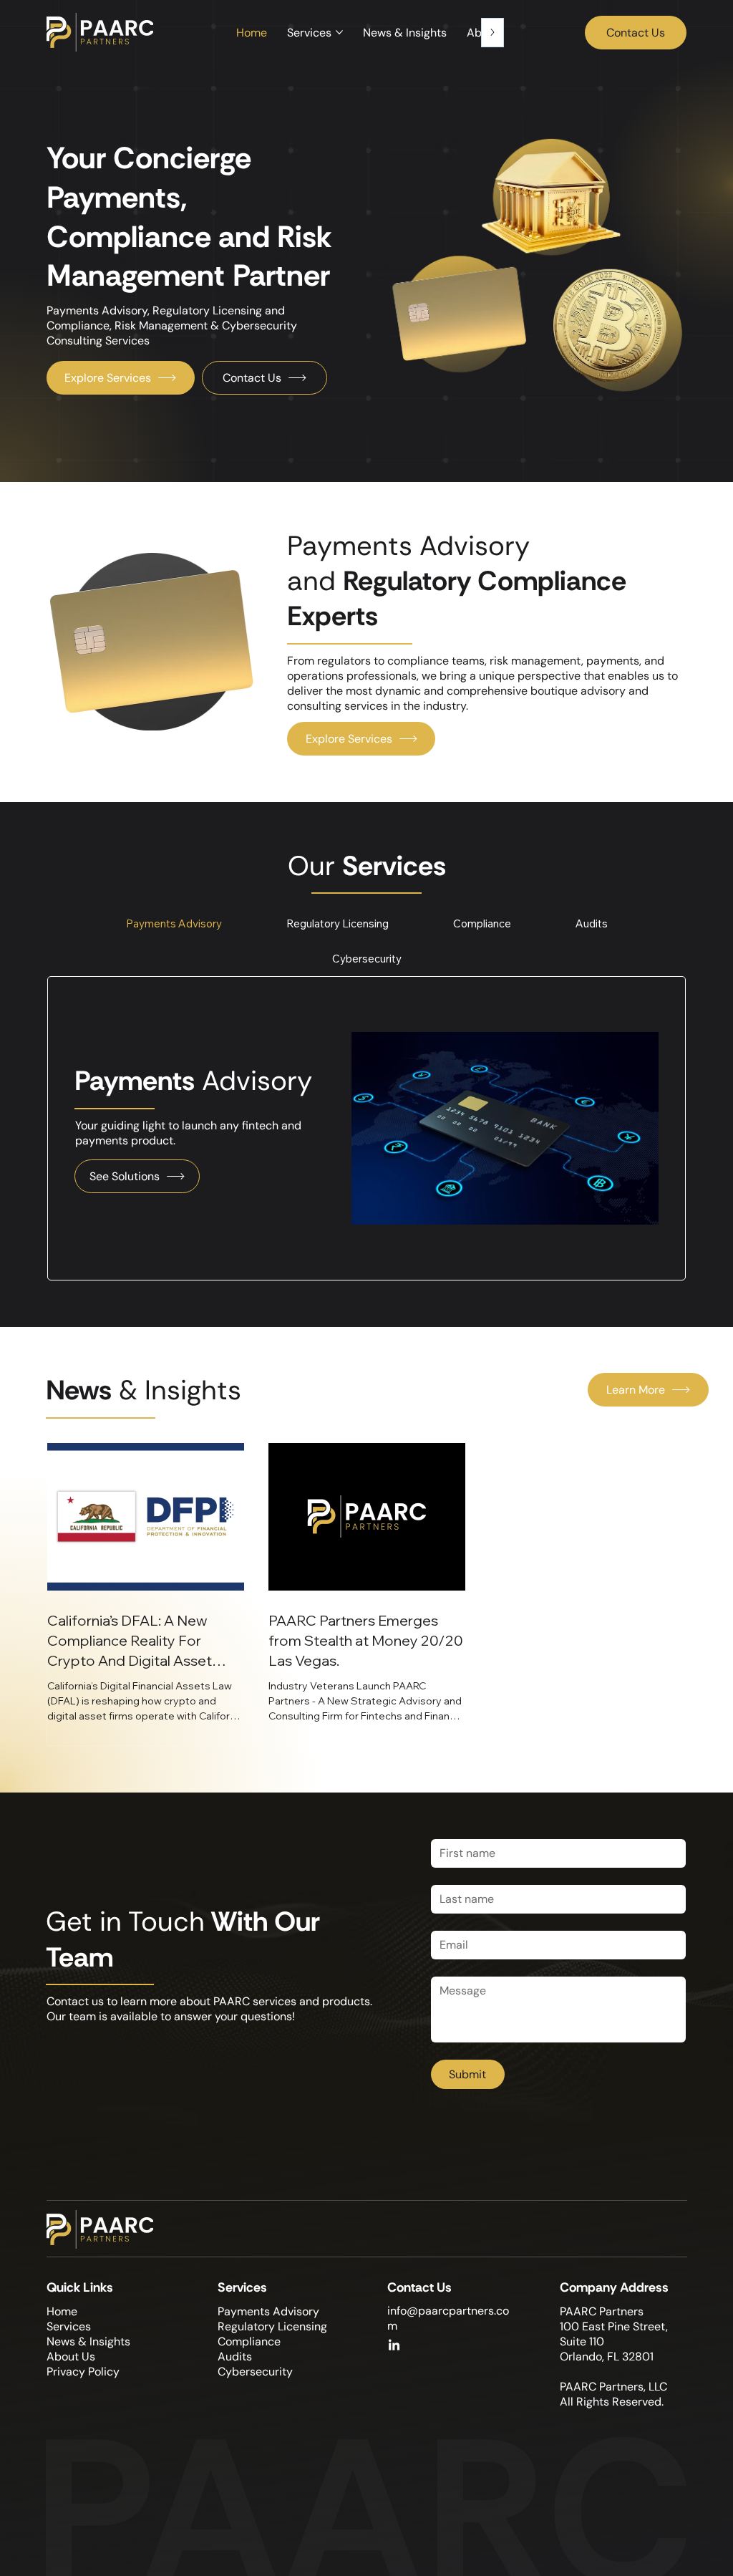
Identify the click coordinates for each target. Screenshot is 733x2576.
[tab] (174, 923)
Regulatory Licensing (272, 2326)
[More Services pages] (339, 32)
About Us (71, 2356)
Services (69, 2326)
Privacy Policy (83, 2372)
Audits (235, 2356)
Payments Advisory (268, 2311)
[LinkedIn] (394, 2346)
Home (62, 2311)
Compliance (249, 2341)
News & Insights (88, 2341)
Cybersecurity (255, 2372)
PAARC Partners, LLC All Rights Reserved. (613, 2394)
